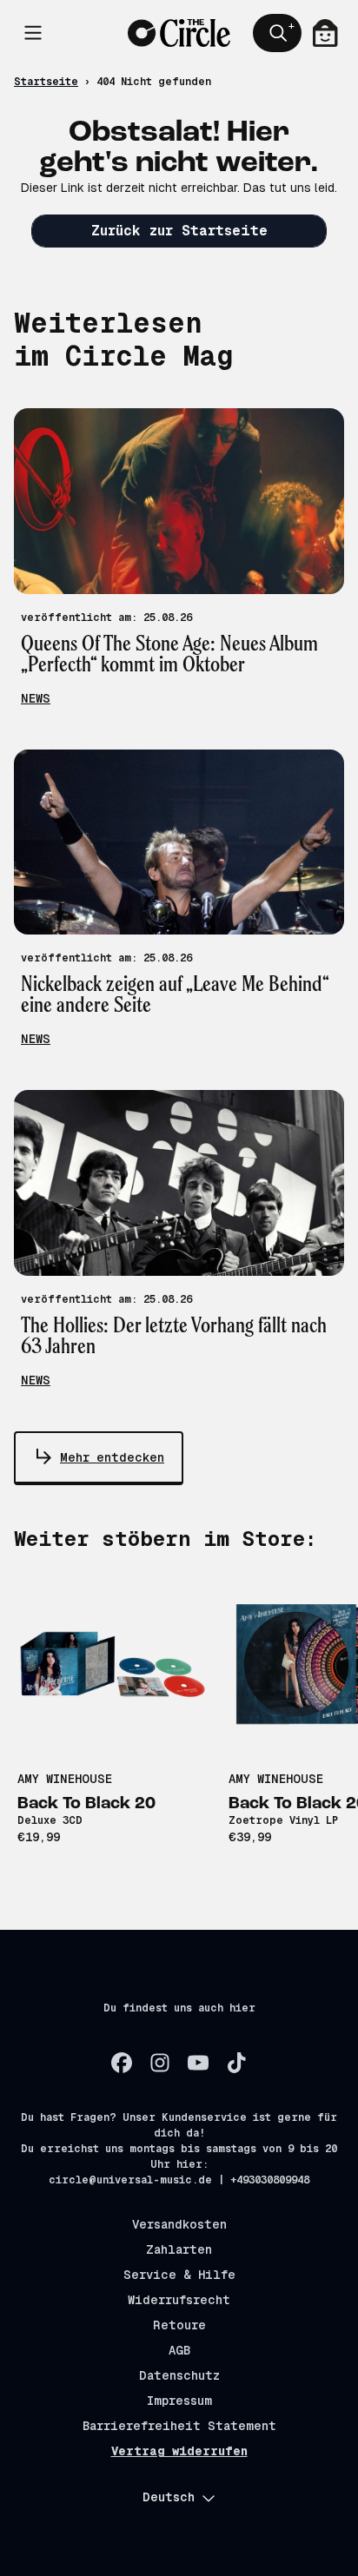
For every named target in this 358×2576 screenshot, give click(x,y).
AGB (179, 2350)
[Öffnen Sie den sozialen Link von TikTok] (236, 2063)
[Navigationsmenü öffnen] (33, 33)
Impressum (179, 2401)
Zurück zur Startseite (179, 231)
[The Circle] (179, 33)
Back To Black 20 (86, 1804)
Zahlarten (179, 2249)
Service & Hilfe (179, 2275)
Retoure (179, 2325)
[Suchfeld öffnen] (277, 33)
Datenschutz (179, 2375)
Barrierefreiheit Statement (179, 2426)
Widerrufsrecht (179, 2300)
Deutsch (169, 2497)
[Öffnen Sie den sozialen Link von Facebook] (122, 2063)
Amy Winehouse (65, 1779)
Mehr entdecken (112, 1457)
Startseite (46, 82)
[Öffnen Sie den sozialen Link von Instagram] (160, 2063)
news (36, 698)
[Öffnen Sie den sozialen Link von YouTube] (198, 2063)
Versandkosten (179, 2224)
